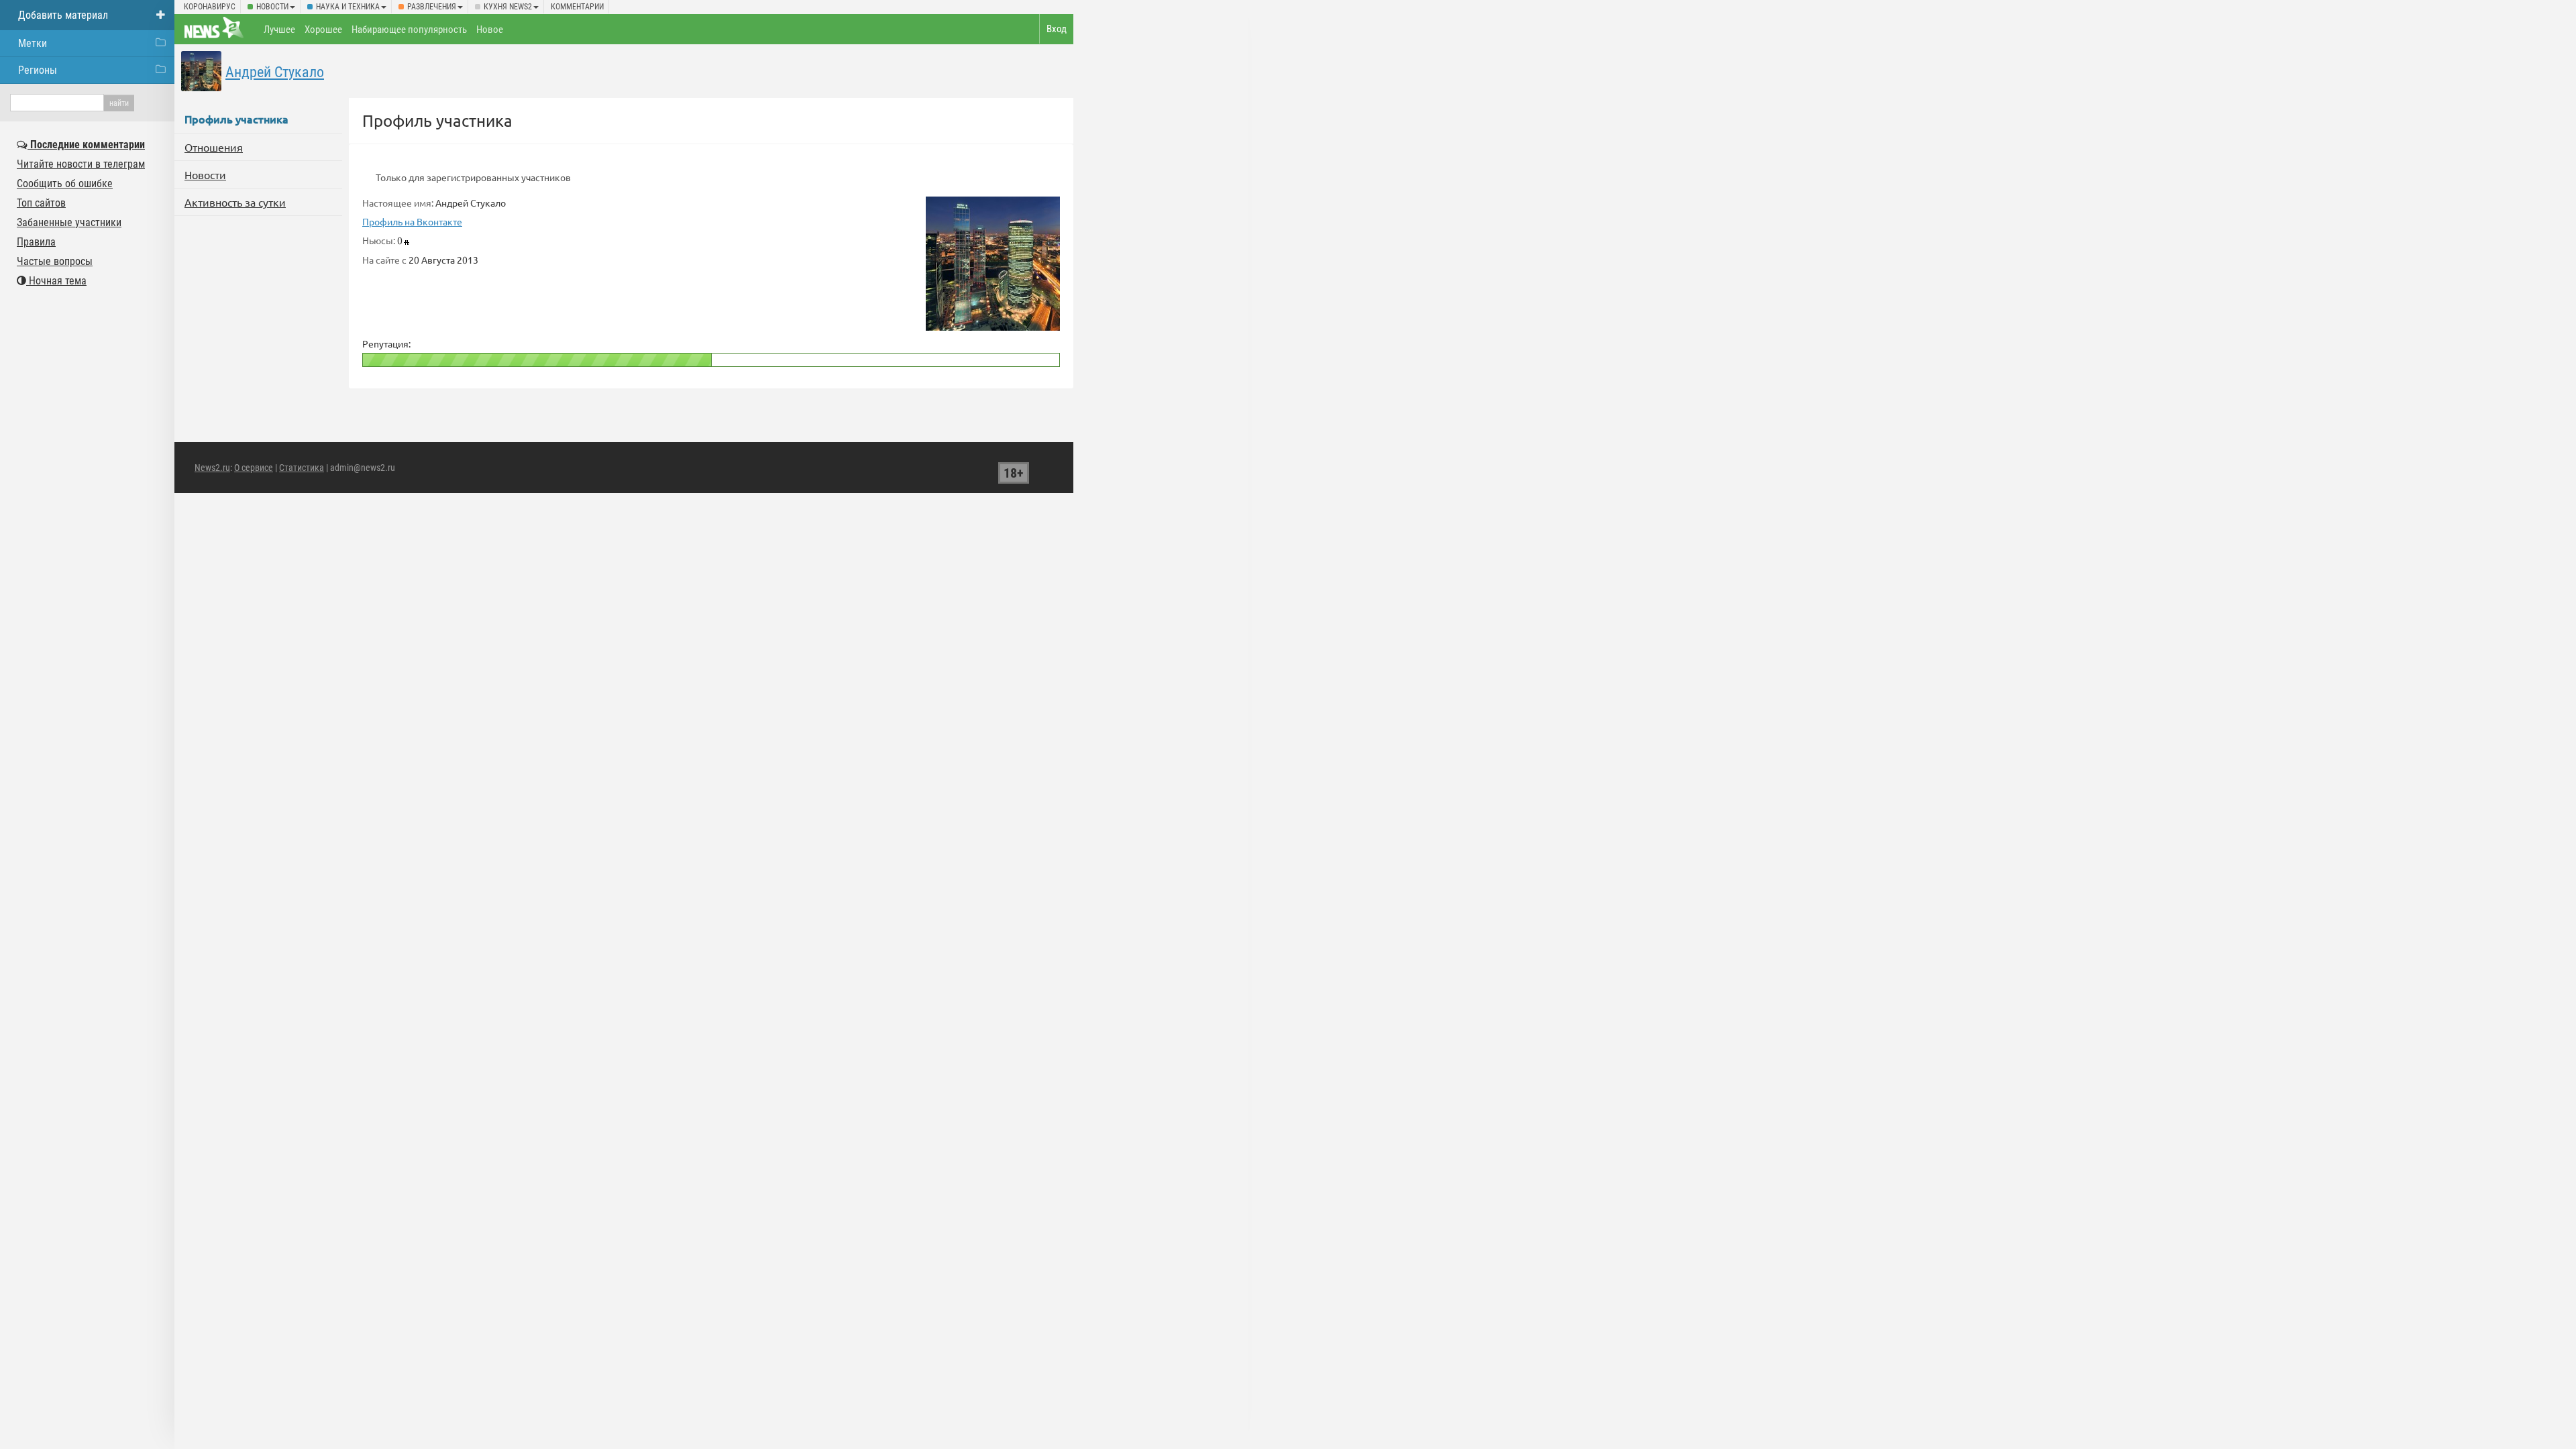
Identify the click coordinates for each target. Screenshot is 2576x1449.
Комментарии (577, 7)
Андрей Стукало (275, 72)
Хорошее (323, 30)
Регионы (38, 70)
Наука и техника (348, 7)
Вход (1057, 29)
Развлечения (432, 7)
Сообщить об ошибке (65, 183)
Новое (490, 30)
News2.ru (212, 468)
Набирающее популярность (409, 30)
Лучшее (279, 30)
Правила (36, 242)
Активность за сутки (235, 202)
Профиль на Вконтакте (412, 221)
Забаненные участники (69, 222)
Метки (33, 43)
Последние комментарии (86, 145)
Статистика (302, 468)
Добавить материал (63, 15)
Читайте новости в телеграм (81, 164)
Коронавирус (210, 7)
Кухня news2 (508, 7)
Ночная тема (56, 281)
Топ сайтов (41, 203)
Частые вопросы (55, 261)
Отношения (214, 147)
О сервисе (254, 468)
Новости (272, 7)
